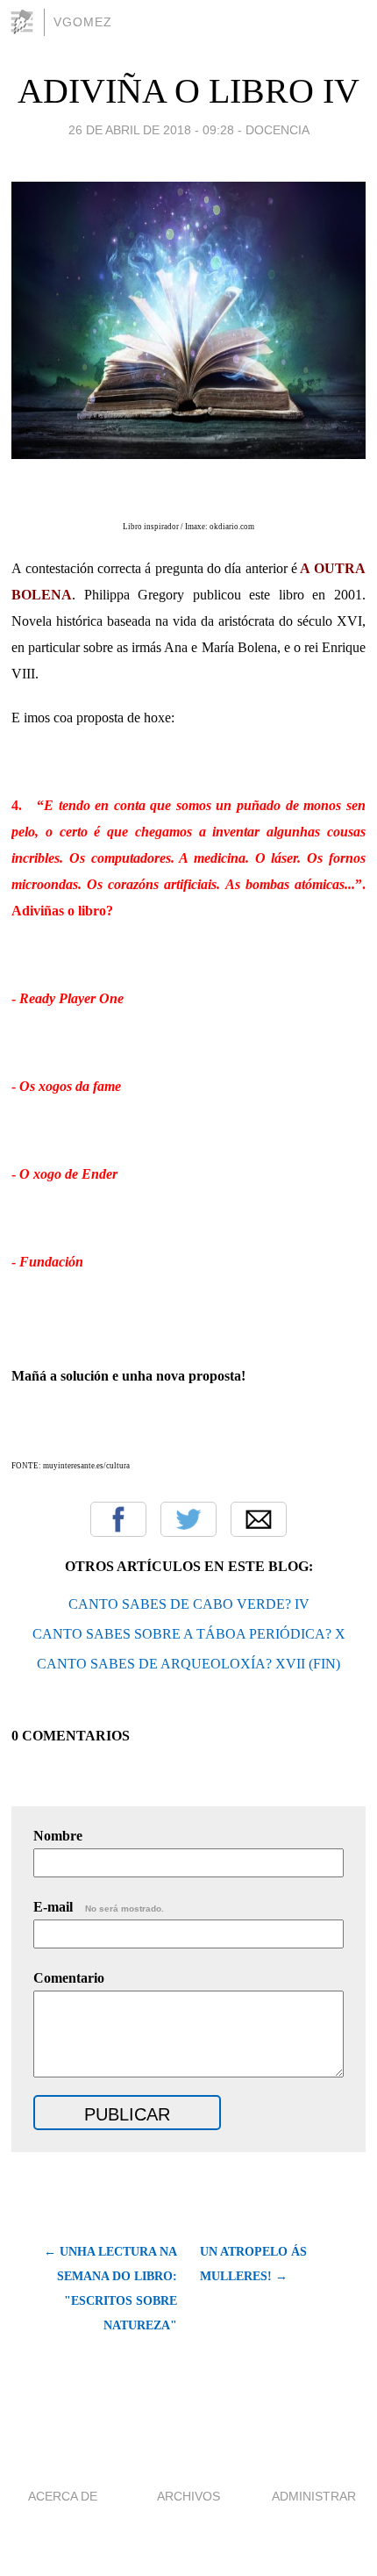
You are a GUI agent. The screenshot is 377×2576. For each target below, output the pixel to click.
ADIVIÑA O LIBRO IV (188, 91)
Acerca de (63, 2496)
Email (259, 1519)
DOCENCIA (277, 130)
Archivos (188, 2496)
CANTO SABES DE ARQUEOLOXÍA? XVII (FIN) (188, 1664)
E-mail (99, 1907)
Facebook (118, 1519)
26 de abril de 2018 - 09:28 (151, 130)
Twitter (188, 1519)
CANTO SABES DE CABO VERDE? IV (189, 1604)
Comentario (69, 1978)
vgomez (83, 22)
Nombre (58, 1836)
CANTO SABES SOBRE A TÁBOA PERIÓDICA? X (189, 1634)
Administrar (314, 2496)
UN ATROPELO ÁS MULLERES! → (253, 2264)
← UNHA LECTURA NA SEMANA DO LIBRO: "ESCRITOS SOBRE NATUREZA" (110, 2289)
